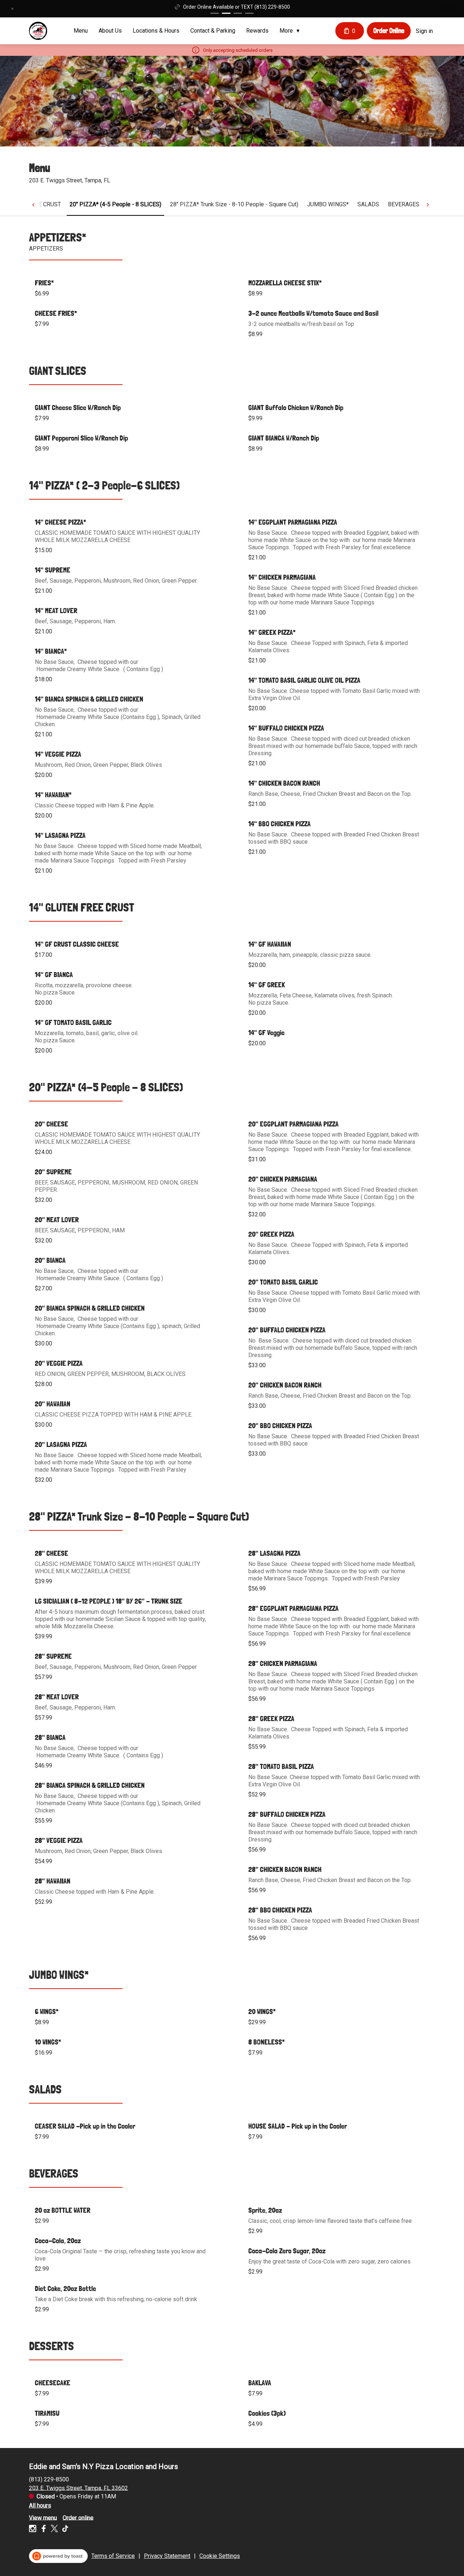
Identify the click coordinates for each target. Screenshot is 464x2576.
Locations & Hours (156, 31)
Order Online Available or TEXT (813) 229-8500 (237, 7)
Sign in (424, 31)
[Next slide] (452, 9)
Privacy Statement (167, 2556)
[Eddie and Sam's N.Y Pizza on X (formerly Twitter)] (54, 2530)
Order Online (389, 30)
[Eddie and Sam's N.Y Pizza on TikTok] (64, 2530)
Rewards (257, 31)
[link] (115, 204)
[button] (12, 9)
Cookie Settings (220, 2556)
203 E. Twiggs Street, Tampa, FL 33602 (78, 2488)
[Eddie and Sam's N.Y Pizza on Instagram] (34, 2530)
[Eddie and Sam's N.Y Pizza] (38, 31)
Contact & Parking (213, 31)
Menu (81, 31)
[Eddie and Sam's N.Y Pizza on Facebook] (43, 2530)
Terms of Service (113, 2556)
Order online (78, 2517)
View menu (43, 2517)
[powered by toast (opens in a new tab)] (58, 2556)
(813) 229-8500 (49, 2479)
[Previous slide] (443, 9)
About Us (110, 31)
